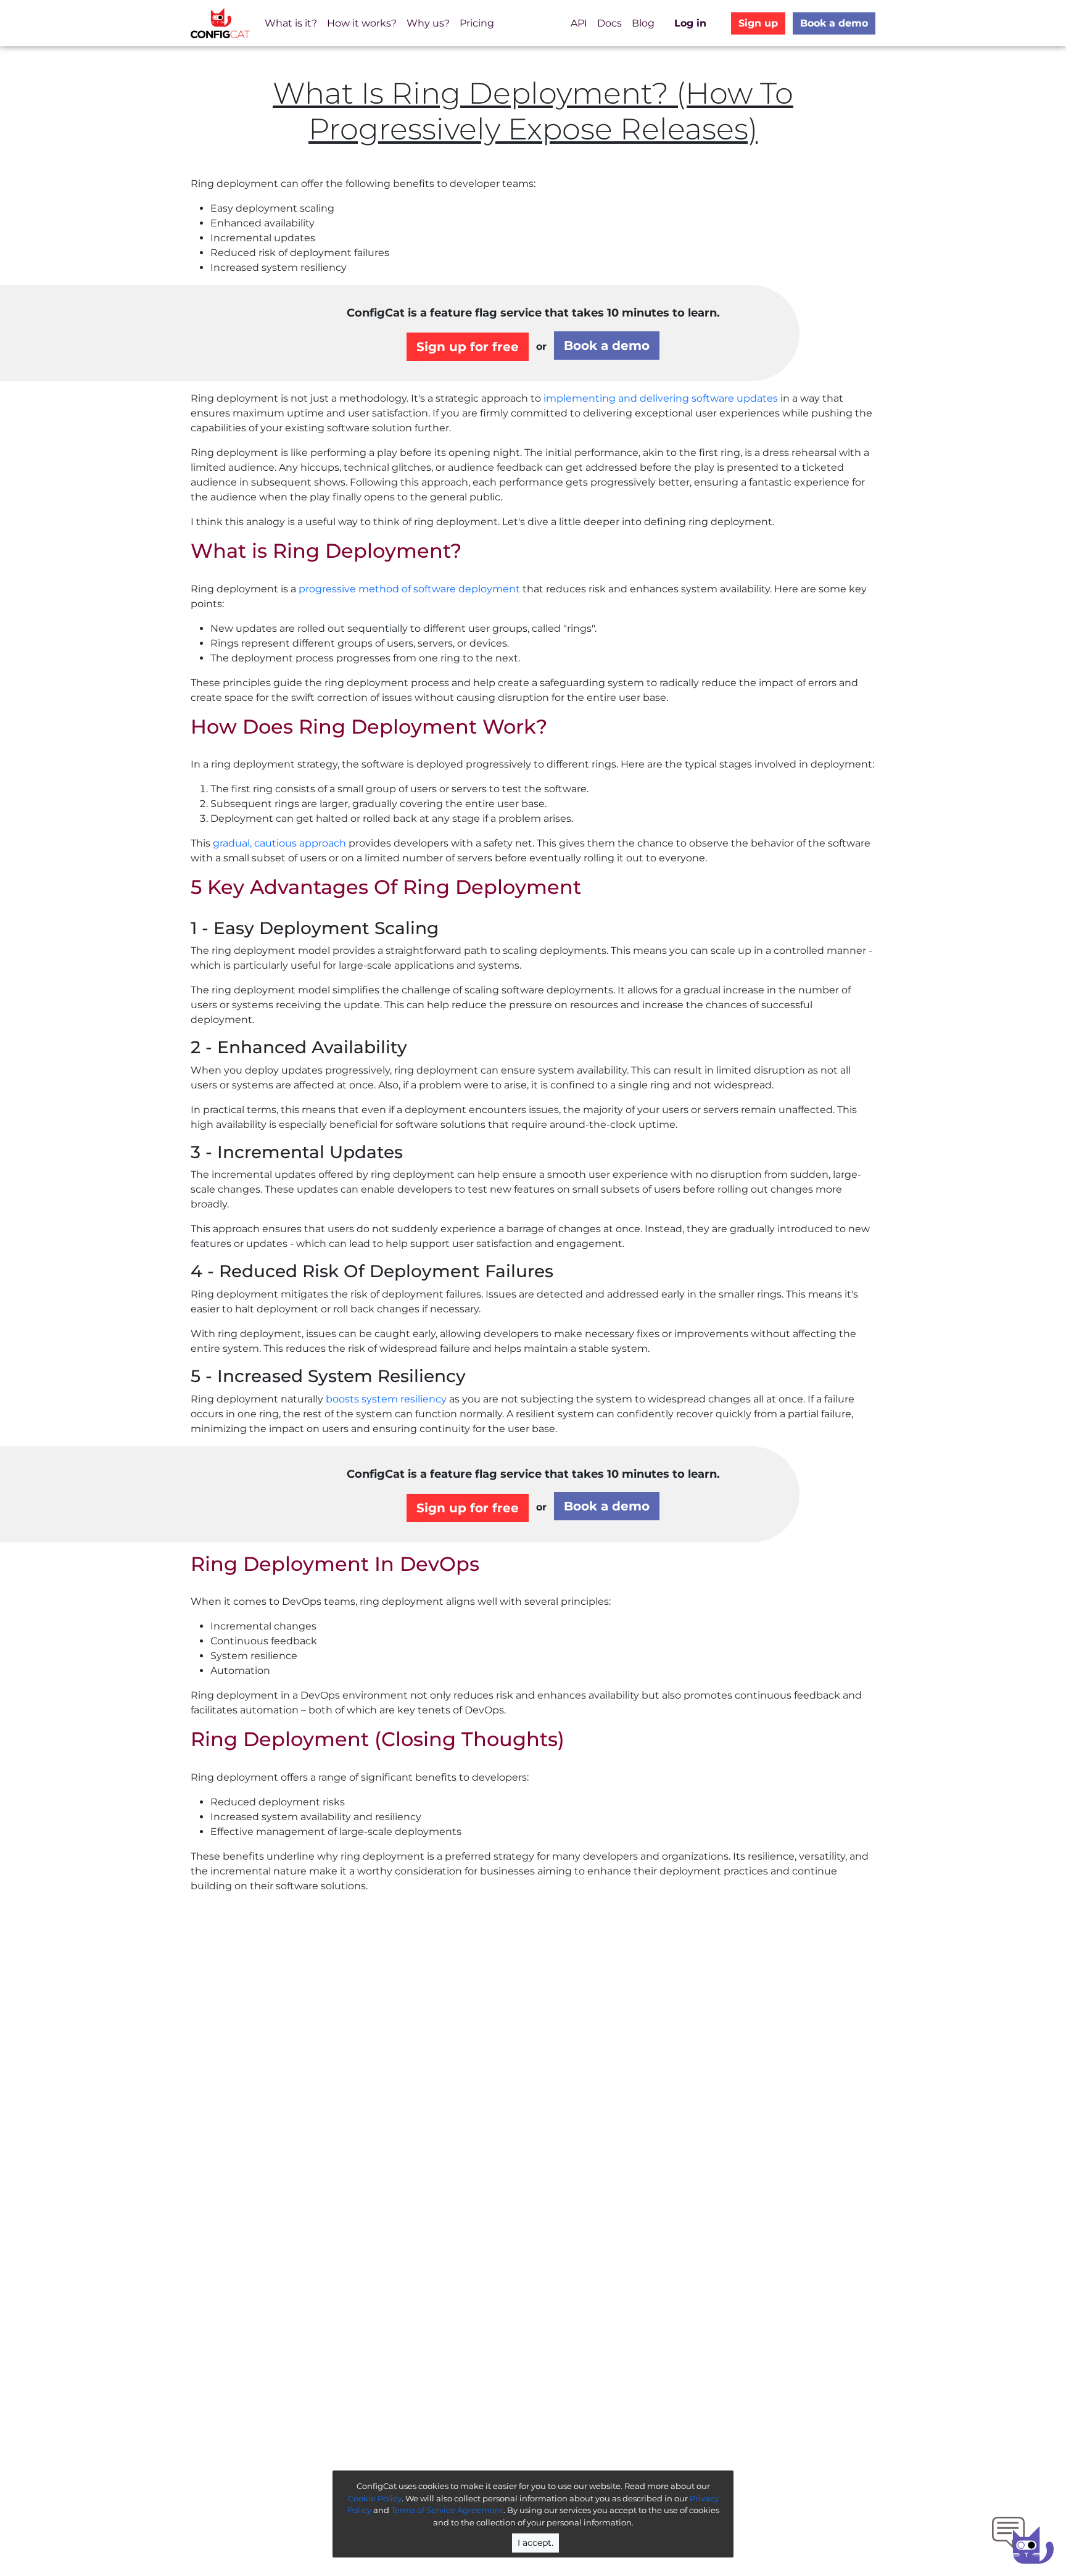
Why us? (428, 23)
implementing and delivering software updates (661, 398)
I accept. (535, 2543)
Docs (609, 23)
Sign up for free (468, 347)
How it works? (362, 23)
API (579, 23)
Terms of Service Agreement (447, 2510)
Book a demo (834, 23)
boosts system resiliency (386, 1399)
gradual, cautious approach (279, 843)
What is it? (291, 23)
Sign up (758, 23)
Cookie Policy (375, 2498)
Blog (643, 23)
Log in (690, 23)
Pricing (477, 23)
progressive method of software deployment (409, 589)
